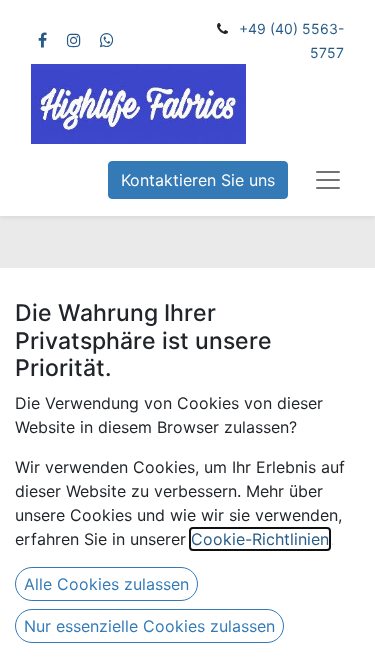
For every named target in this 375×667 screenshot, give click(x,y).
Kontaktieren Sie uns (198, 180)
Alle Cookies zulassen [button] (106, 584)
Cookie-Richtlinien (260, 539)
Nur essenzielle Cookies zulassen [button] (149, 626)
